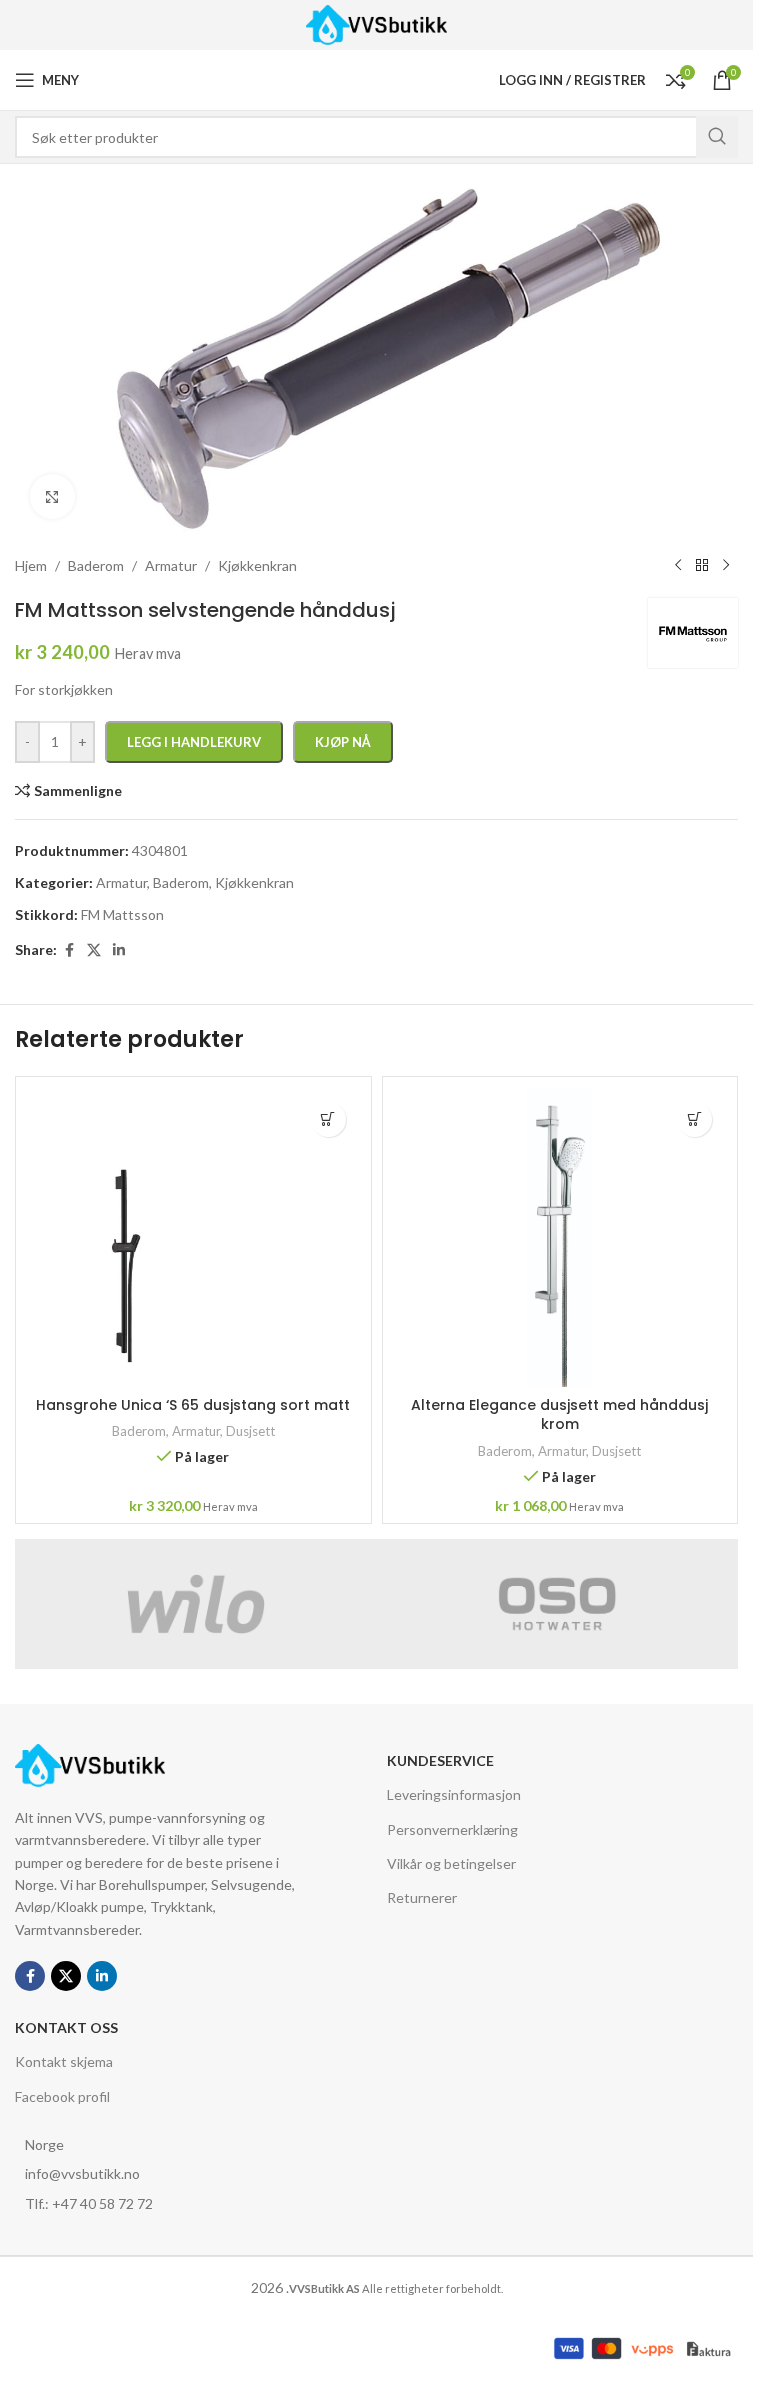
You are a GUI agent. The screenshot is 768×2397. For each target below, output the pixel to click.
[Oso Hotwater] (558, 1604)
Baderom (139, 1431)
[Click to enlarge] (52, 496)
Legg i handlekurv (194, 742)
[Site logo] (376, 23)
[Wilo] (196, 1604)
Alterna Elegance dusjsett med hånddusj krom (559, 1415)
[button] (328, 1119)
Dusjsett (250, 1431)
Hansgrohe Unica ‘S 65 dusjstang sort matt (193, 1405)
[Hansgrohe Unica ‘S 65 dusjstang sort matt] (193, 1237)
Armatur (196, 1431)
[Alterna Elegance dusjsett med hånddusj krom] (560, 1237)
